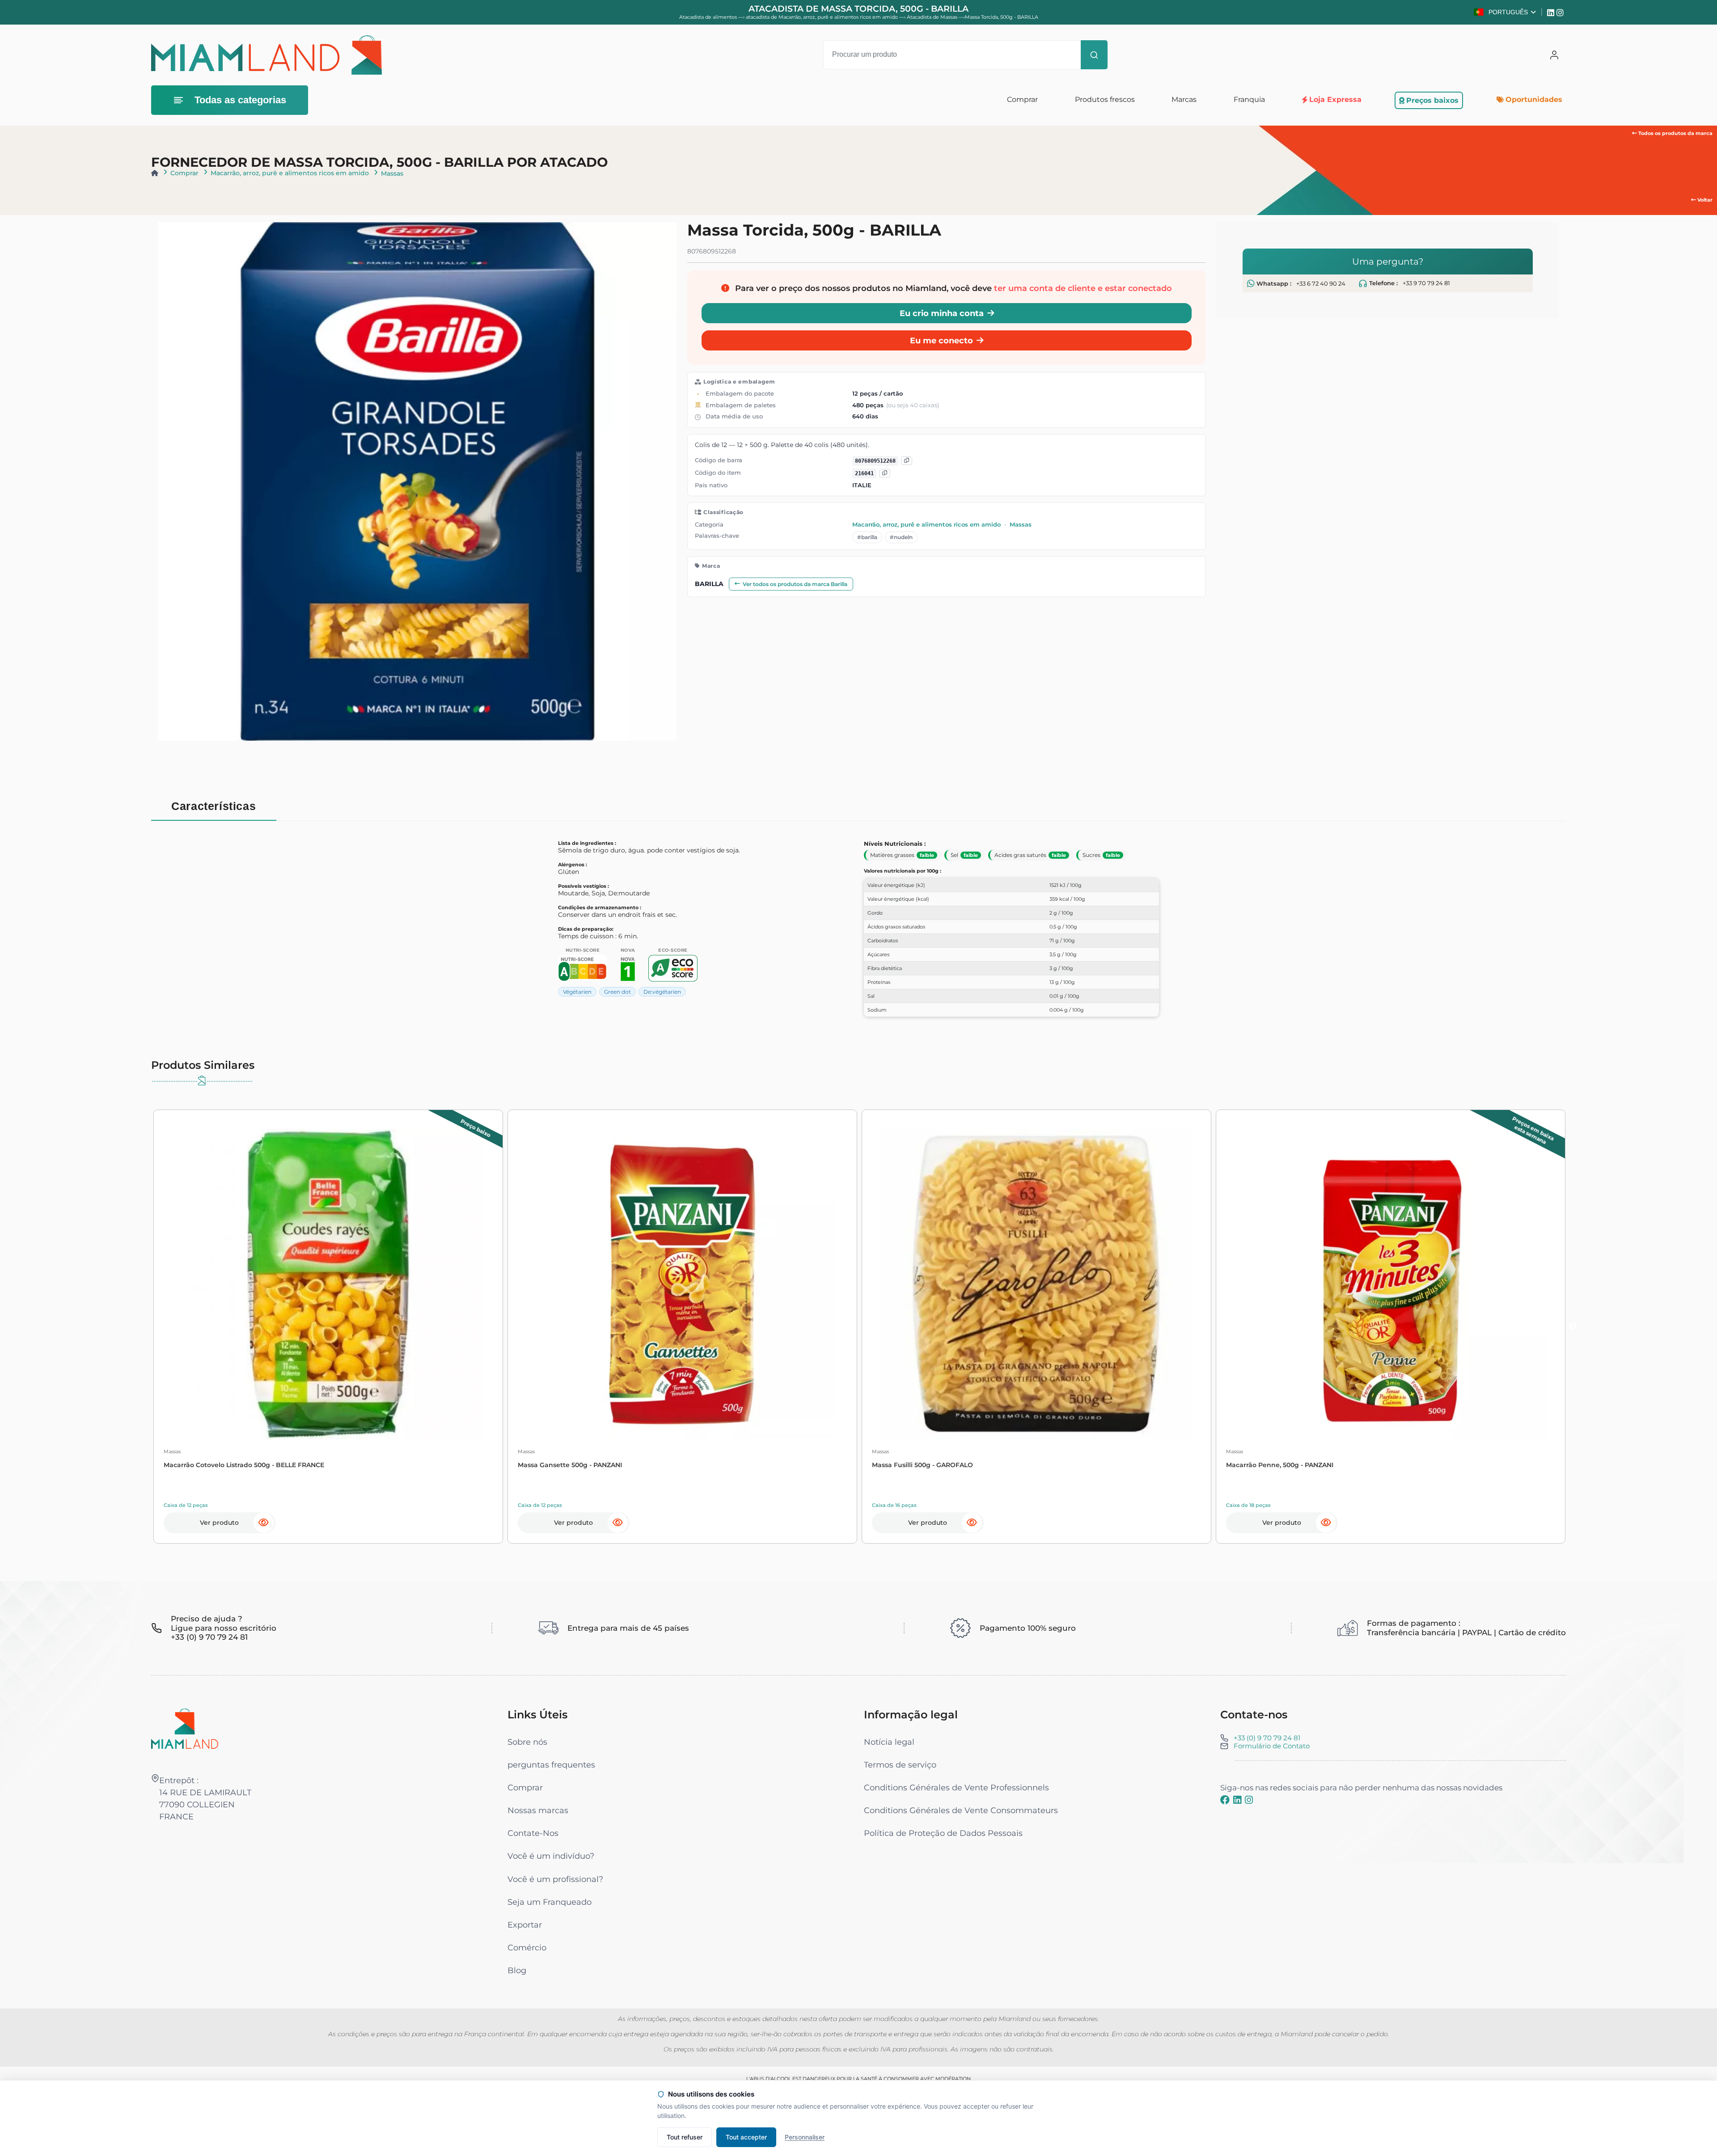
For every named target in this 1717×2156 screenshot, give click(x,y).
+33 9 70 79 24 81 (1426, 283)
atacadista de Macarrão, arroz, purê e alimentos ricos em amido (823, 17)
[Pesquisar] (1094, 55)
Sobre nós (527, 1742)
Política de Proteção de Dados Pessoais (943, 1833)
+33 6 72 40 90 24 (1321, 284)
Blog (517, 1970)
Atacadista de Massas (933, 17)
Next (1573, 1326)
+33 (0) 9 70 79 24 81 (1267, 1738)
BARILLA (709, 584)
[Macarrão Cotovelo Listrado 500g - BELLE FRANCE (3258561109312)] (328, 1284)
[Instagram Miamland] (1561, 12)
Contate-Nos (533, 1833)
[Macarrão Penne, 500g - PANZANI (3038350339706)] (1390, 1284)
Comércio (527, 1947)
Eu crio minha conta (942, 314)
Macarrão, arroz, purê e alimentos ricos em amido (290, 173)
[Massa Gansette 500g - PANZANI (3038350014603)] (682, 1284)
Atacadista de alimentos (708, 17)
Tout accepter (746, 2137)
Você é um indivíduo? (551, 1856)
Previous (144, 1326)
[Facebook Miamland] (1225, 1800)
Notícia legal (889, 1742)
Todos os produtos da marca (1675, 133)
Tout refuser (685, 2137)
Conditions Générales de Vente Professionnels (956, 1787)
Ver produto (219, 1523)
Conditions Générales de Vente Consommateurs (961, 1810)
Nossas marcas (538, 1810)
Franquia (1249, 99)
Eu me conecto (941, 341)
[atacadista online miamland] (266, 55)
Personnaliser (805, 2137)
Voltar (1704, 200)
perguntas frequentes (551, 1765)
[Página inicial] (155, 173)
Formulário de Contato (1272, 1746)
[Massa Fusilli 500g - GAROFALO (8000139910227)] (1036, 1284)
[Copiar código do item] (885, 474)
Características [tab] (214, 806)
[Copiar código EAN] (907, 461)
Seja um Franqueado (550, 1902)
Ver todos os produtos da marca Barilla (795, 584)
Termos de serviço (900, 1765)
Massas (392, 173)
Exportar (525, 1925)
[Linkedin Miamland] (1552, 12)
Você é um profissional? (555, 1879)
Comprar (184, 173)
